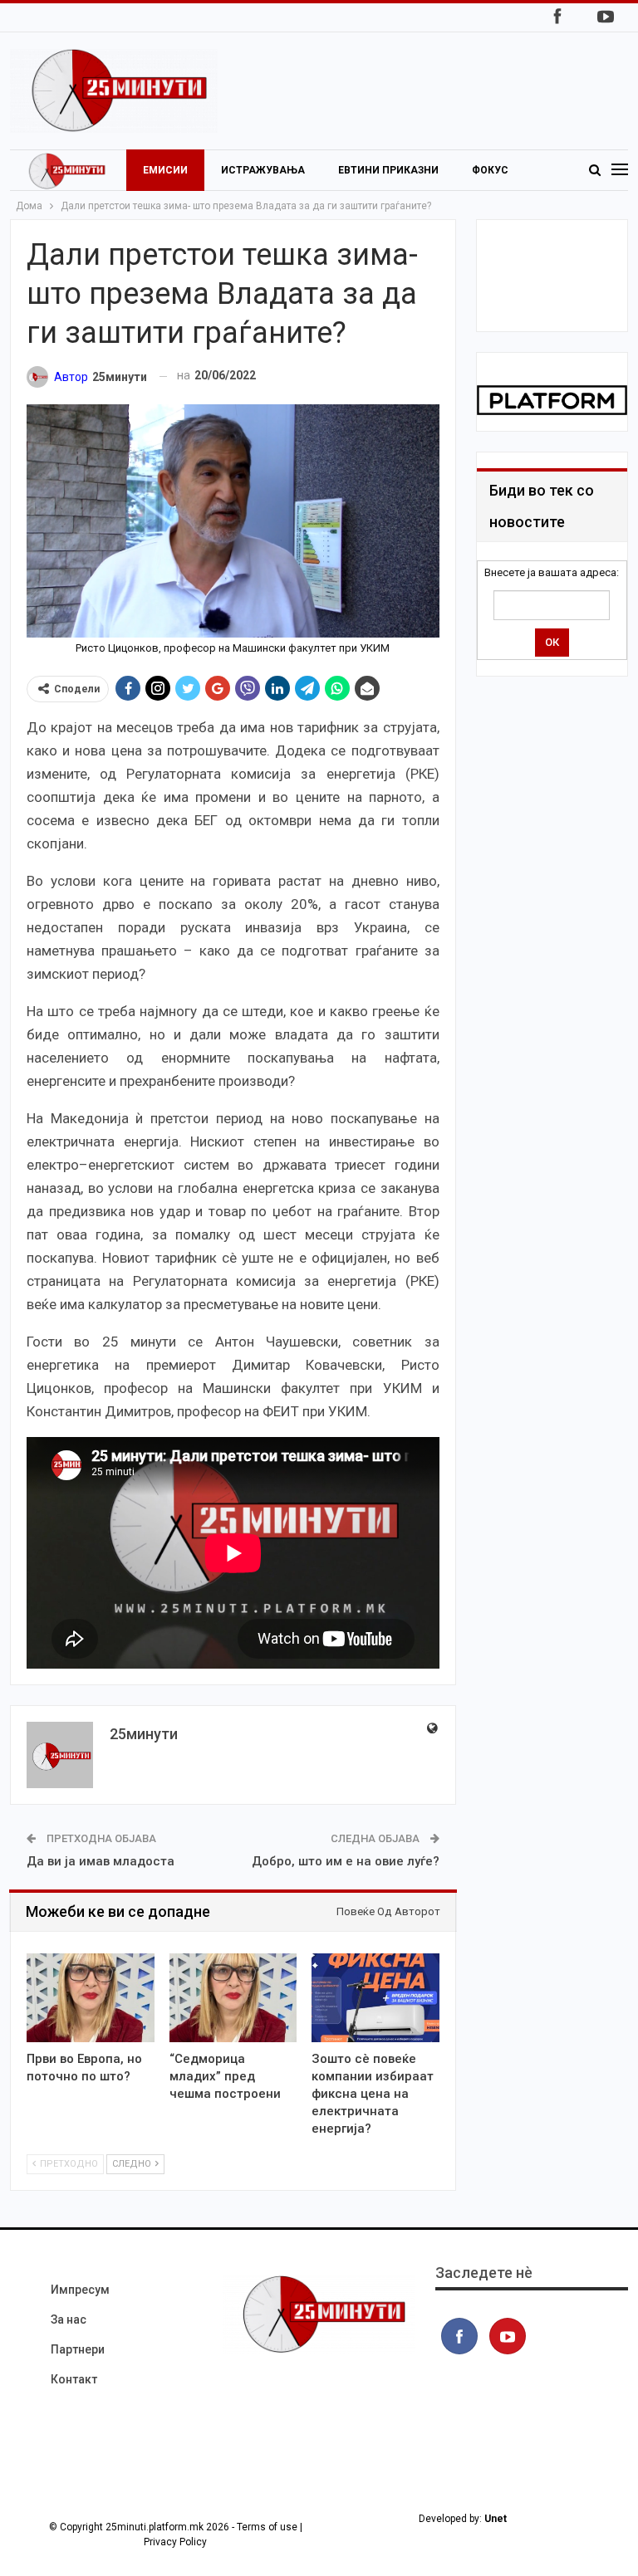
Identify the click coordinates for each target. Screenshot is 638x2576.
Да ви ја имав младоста (101, 1861)
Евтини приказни (388, 170)
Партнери (78, 2349)
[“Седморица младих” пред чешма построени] (233, 1998)
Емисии (165, 170)
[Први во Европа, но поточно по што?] (91, 1998)
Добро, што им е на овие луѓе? (346, 1861)
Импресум (80, 2290)
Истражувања (263, 170)
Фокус (490, 170)
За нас (69, 2319)
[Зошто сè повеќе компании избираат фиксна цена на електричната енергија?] (375, 1998)
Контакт (74, 2379)
